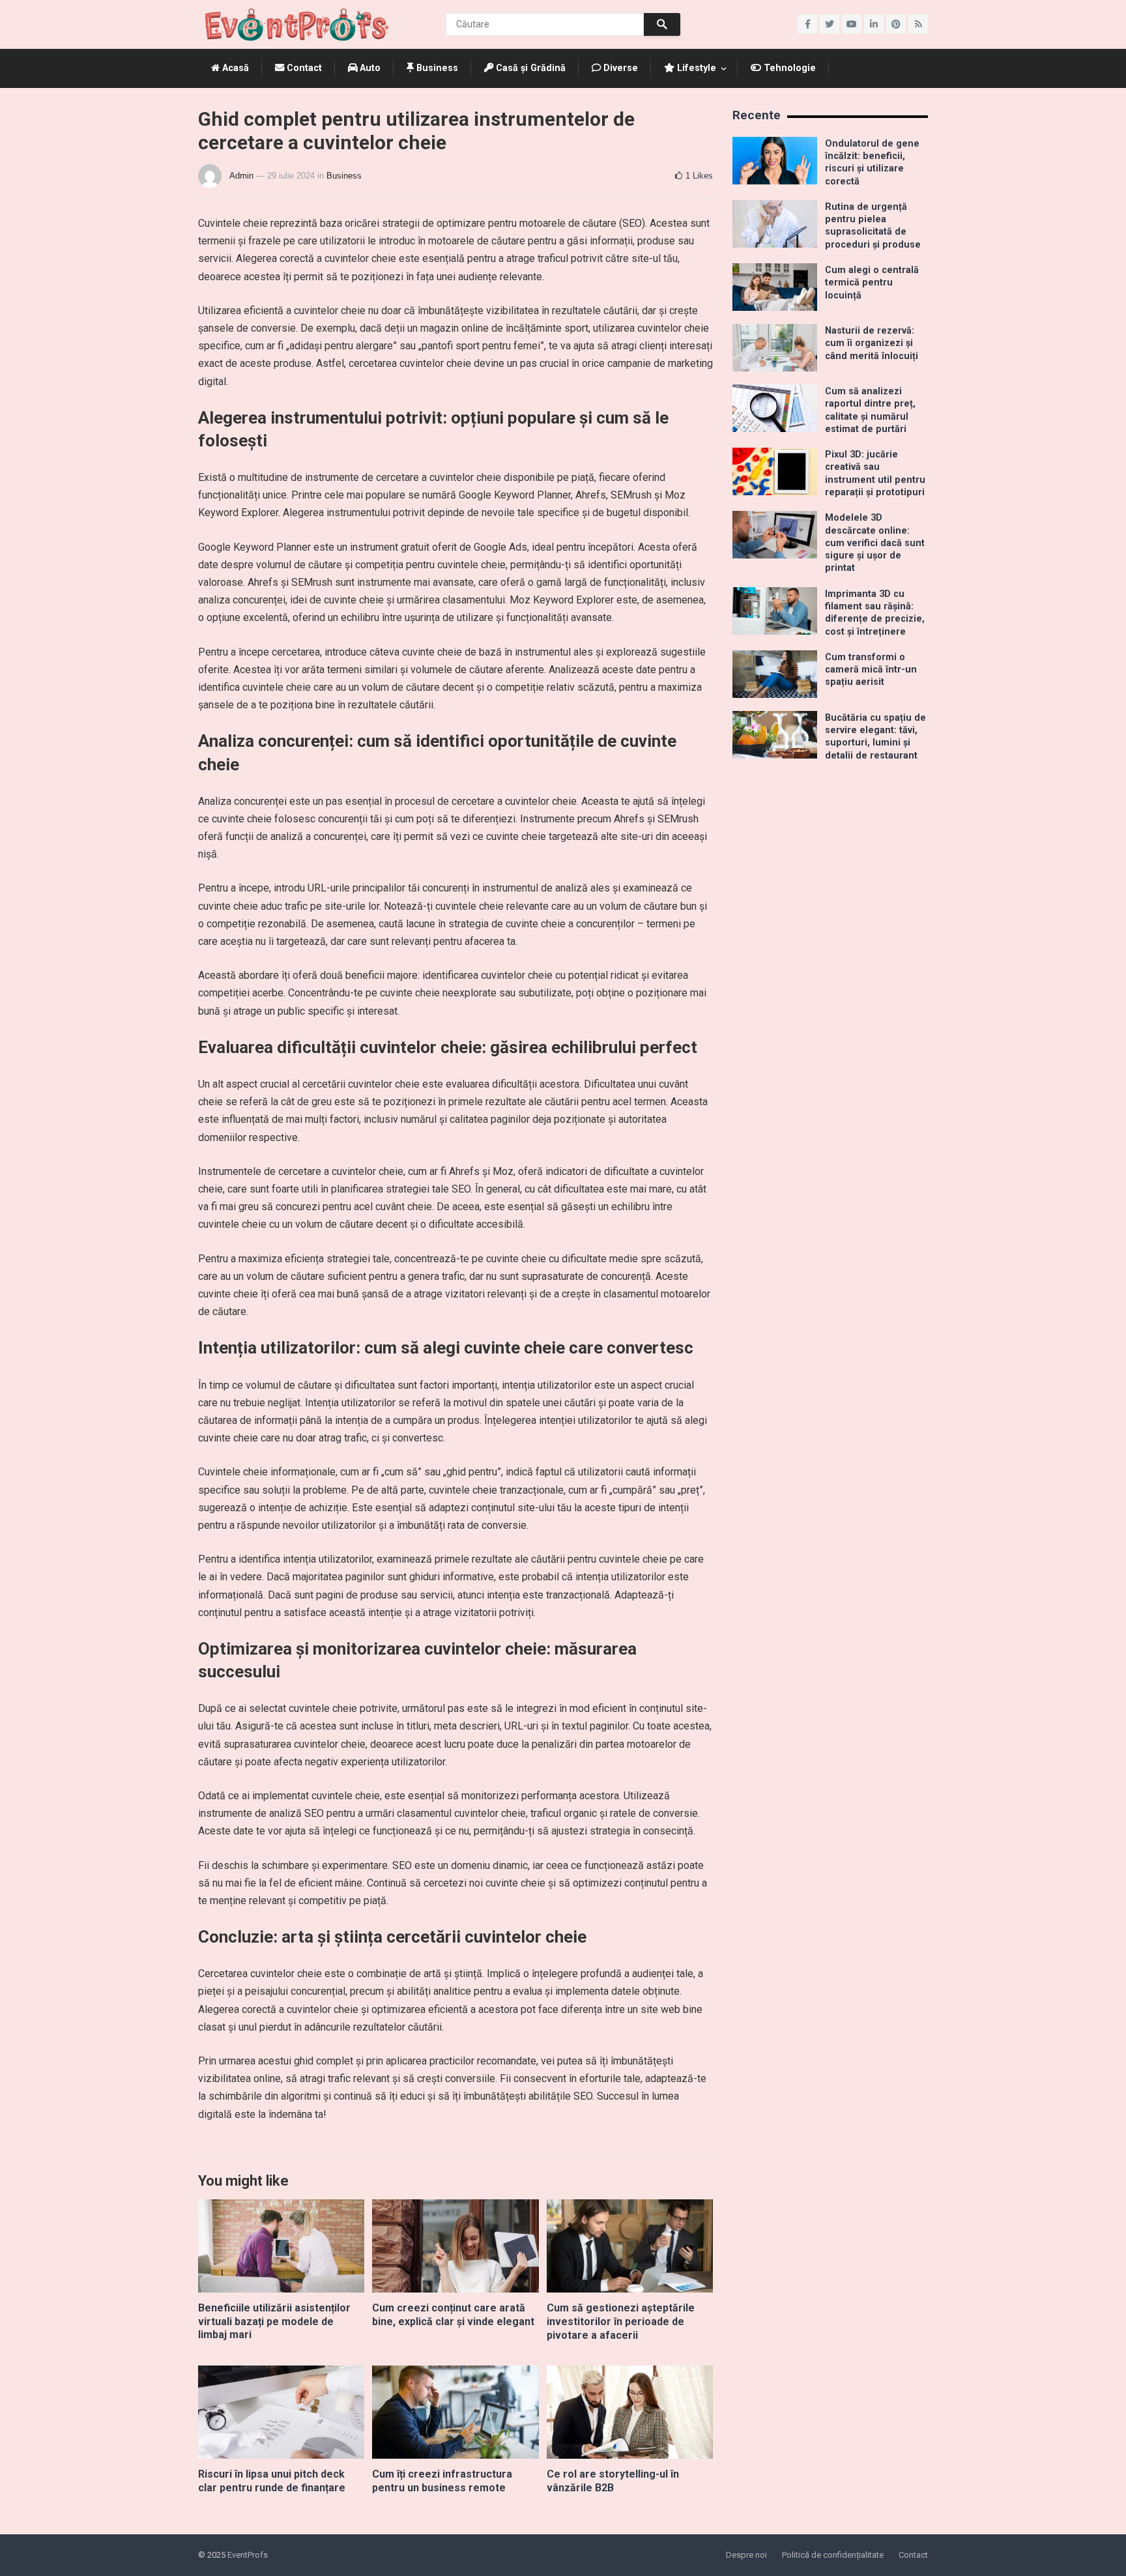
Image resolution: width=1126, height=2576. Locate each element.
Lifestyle (695, 68)
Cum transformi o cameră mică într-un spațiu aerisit (871, 670)
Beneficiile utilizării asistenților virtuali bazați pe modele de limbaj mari (274, 2322)
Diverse (619, 68)
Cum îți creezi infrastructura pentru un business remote (442, 2481)
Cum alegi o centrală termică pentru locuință (872, 283)
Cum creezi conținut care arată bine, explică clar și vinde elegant (453, 2315)
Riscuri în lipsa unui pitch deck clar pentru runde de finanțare (272, 2481)
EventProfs (248, 2555)
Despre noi (746, 2555)
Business (436, 68)
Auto (369, 68)
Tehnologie (788, 68)
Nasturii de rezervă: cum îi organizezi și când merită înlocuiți (872, 343)
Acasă (234, 68)
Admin (241, 176)
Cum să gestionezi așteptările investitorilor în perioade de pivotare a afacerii (621, 2322)
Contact (303, 68)
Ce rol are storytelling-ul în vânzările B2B (613, 2481)
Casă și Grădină (529, 68)
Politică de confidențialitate (833, 2555)
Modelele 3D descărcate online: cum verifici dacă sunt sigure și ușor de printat (875, 543)
